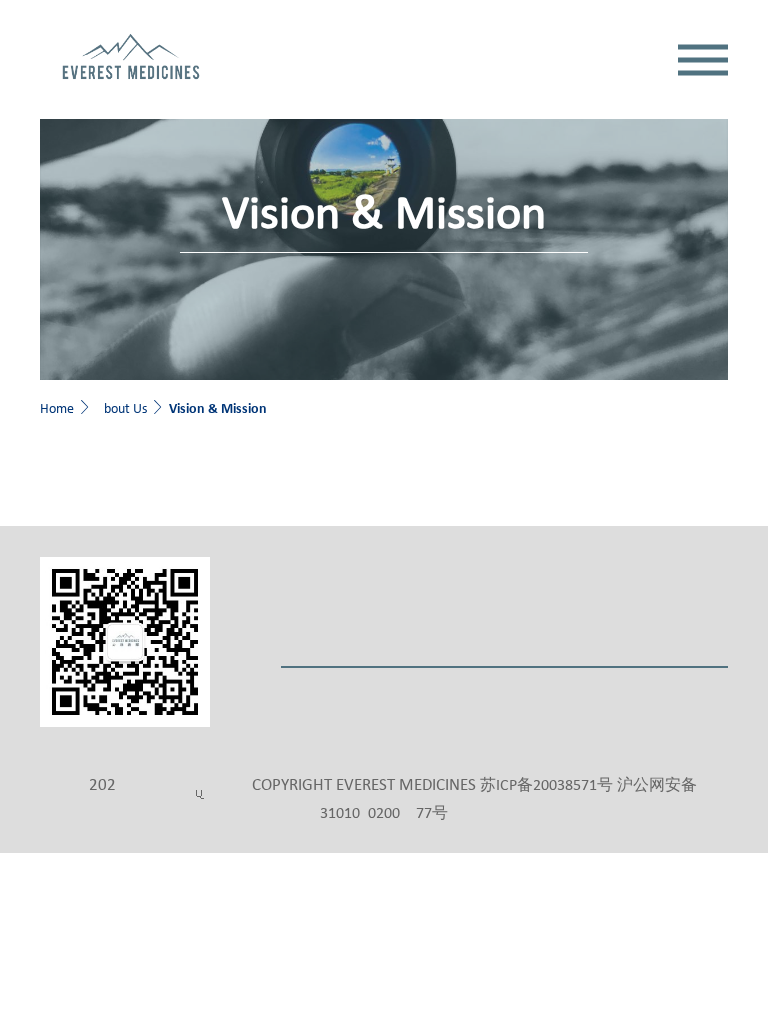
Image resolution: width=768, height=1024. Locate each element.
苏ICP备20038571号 (546, 786)
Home (57, 409)
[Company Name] (131, 59)
